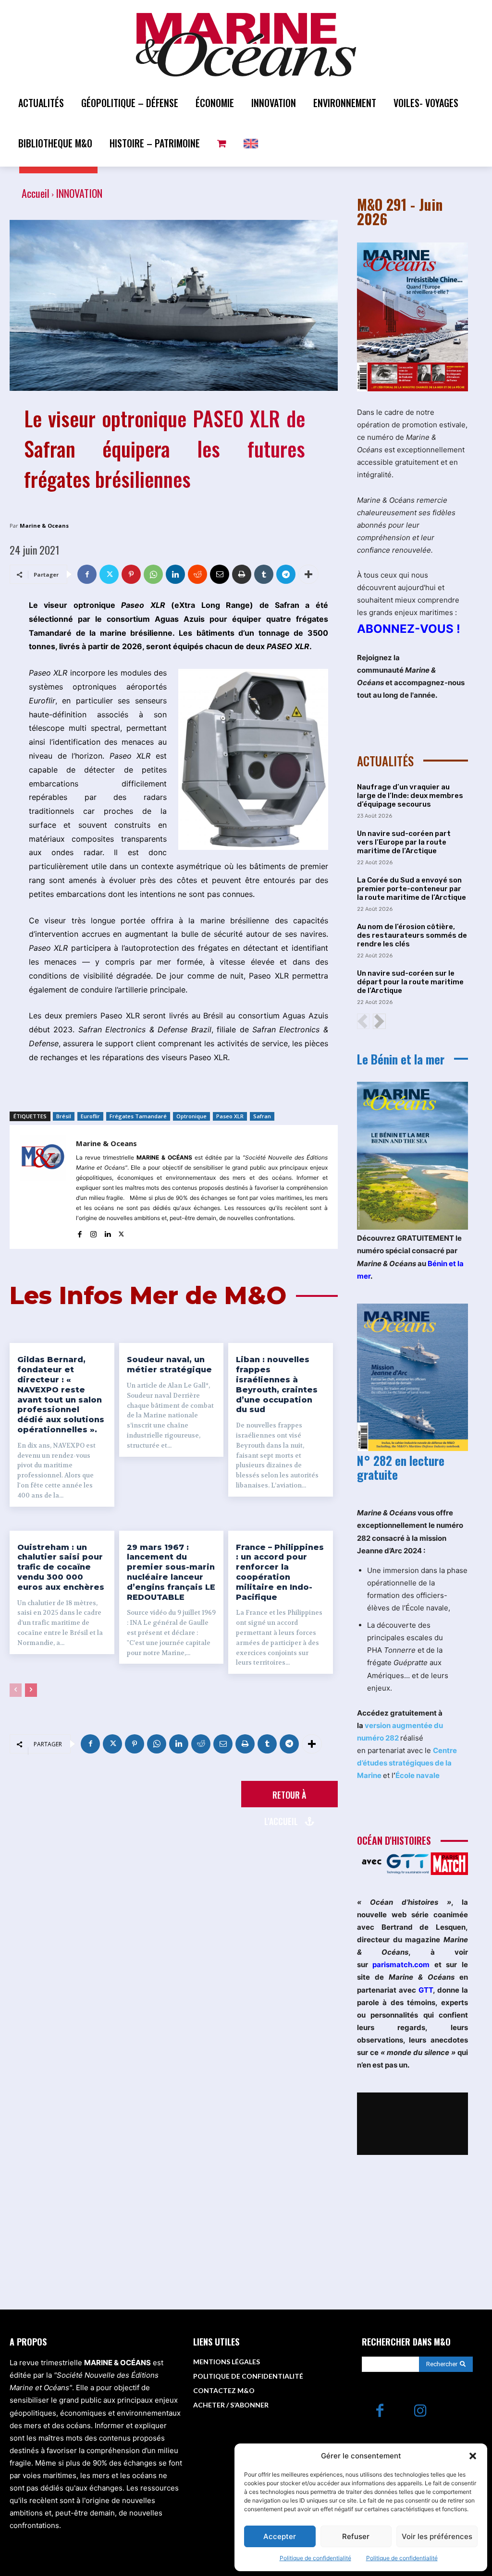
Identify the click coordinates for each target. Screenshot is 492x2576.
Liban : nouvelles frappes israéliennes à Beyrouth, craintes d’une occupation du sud (277, 1385)
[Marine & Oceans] (43, 1187)
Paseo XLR (230, 1116)
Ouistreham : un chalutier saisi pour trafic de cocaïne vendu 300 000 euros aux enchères (61, 1567)
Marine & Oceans (44, 526)
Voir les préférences (437, 2536)
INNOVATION (79, 193)
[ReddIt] (197, 574)
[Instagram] (93, 1232)
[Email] (220, 574)
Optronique (191, 1116)
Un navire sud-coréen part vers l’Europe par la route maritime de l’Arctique (404, 842)
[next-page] (31, 1690)
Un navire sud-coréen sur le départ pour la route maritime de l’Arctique (410, 982)
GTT (426, 1990)
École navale (418, 1775)
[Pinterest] (131, 574)
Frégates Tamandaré (138, 1116)
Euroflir (90, 1116)
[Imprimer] (242, 574)
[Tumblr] (264, 574)
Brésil (64, 1116)
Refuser (356, 2536)
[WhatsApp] (153, 574)
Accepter (280, 2536)
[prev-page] (16, 1690)
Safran (262, 1116)
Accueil (36, 193)
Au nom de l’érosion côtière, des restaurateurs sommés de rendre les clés (412, 935)
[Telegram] (286, 574)
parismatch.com (401, 1965)
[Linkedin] (175, 574)
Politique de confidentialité (315, 2558)
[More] (308, 574)
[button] (473, 2456)
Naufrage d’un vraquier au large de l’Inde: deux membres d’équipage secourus (410, 796)
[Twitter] (109, 574)
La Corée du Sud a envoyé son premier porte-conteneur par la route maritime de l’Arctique (412, 889)
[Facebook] (87, 574)
